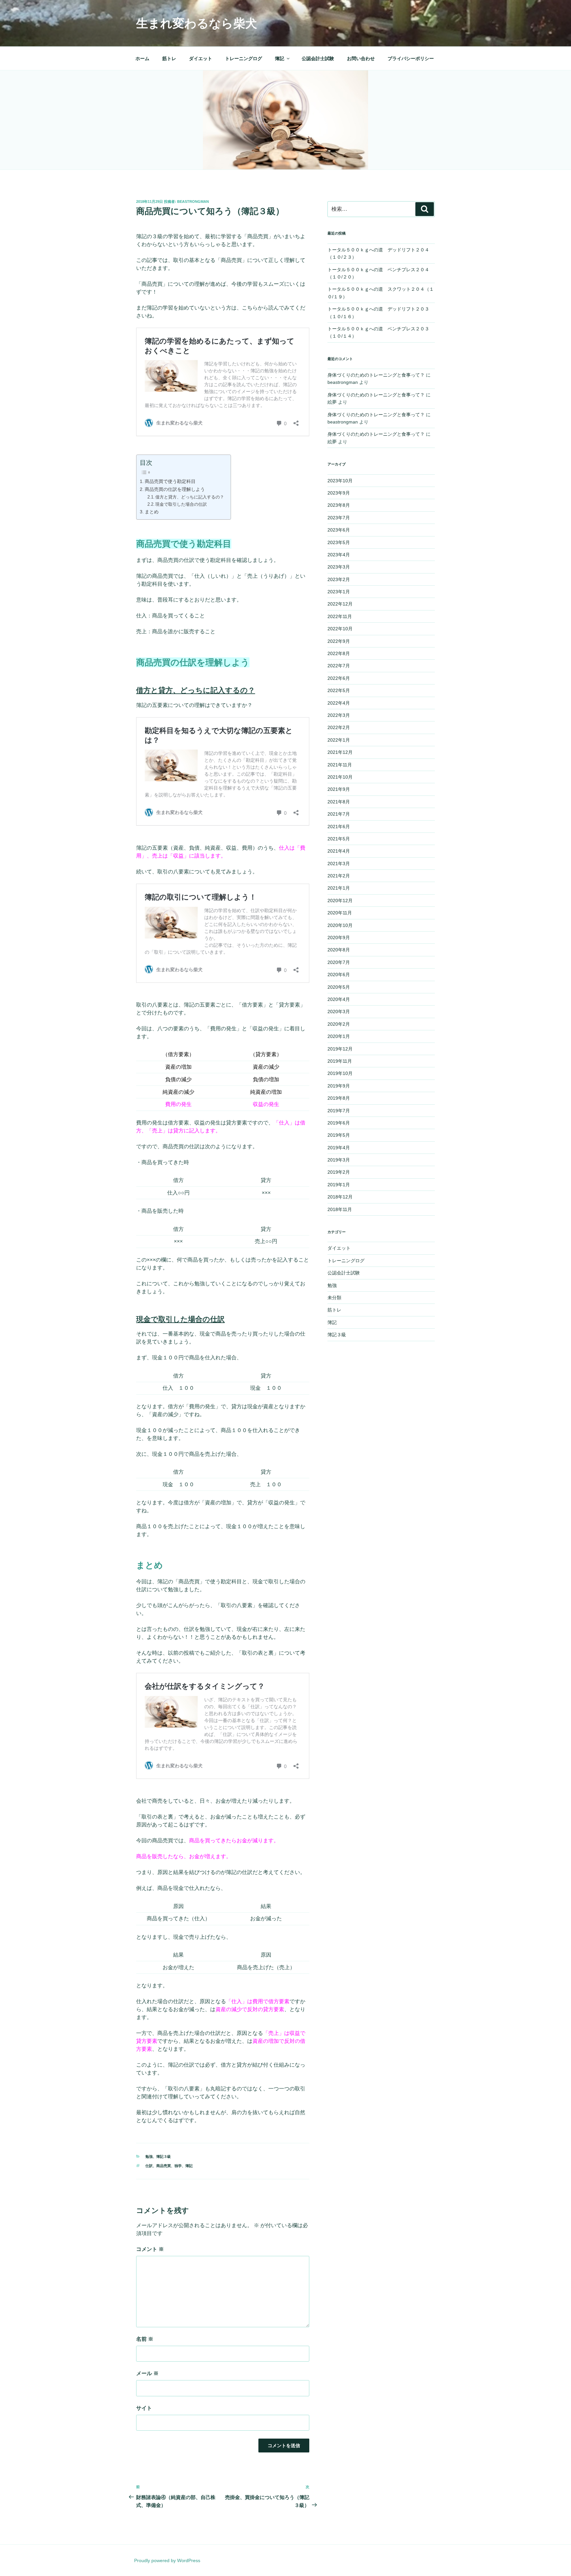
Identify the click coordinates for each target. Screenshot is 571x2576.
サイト (144, 2408)
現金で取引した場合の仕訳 (181, 504)
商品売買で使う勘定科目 (170, 481)
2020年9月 (339, 938)
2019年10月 (340, 1073)
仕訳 (149, 2166)
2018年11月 (340, 1209)
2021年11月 (340, 765)
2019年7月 (339, 1111)
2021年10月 (340, 777)
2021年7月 (339, 814)
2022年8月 (339, 653)
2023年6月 (339, 530)
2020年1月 (339, 1036)
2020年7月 (339, 962)
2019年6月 (339, 1123)
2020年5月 (339, 987)
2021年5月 (339, 839)
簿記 (280, 58)
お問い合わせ (361, 58)
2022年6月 (339, 678)
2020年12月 (340, 901)
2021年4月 (339, 851)
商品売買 (164, 2166)
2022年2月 (339, 727)
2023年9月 (339, 493)
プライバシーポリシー (411, 58)
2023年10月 (340, 481)
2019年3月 (339, 1160)
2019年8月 (339, 1098)
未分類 (334, 1298)
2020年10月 (340, 925)
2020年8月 (339, 950)
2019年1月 (339, 1185)
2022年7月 (339, 666)
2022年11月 (340, 616)
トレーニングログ (244, 58)
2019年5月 (339, 1135)
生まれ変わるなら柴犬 (197, 23)
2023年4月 (339, 555)
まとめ (152, 512)
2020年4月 (339, 999)
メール (147, 2373)
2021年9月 (339, 789)
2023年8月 (339, 505)
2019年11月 (340, 1061)
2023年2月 (339, 579)
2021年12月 (340, 752)
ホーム (142, 58)
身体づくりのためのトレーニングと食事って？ (376, 375)
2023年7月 (339, 518)
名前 (145, 2339)
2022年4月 (339, 703)
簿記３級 (164, 2156)
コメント (150, 2249)
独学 (178, 2166)
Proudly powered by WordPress (167, 2560)
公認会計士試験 (318, 58)
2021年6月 (339, 827)
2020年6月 (339, 975)
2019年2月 (339, 1172)
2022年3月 (339, 715)
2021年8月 (339, 802)
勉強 (149, 2156)
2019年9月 (339, 1086)
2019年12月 (340, 1049)
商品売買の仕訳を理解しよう (175, 489)
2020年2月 (339, 1024)
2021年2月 (339, 876)
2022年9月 (339, 641)
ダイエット (201, 58)
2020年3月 (339, 1012)
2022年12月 (340, 604)
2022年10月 (340, 629)
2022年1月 (339, 740)
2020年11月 (340, 913)
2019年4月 (339, 1148)
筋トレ (169, 58)
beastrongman (193, 202)
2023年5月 (339, 542)
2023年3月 (339, 567)
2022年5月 (339, 690)
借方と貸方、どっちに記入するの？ (190, 497)
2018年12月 (340, 1197)
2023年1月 (339, 592)
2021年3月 (339, 864)
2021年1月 (339, 888)
